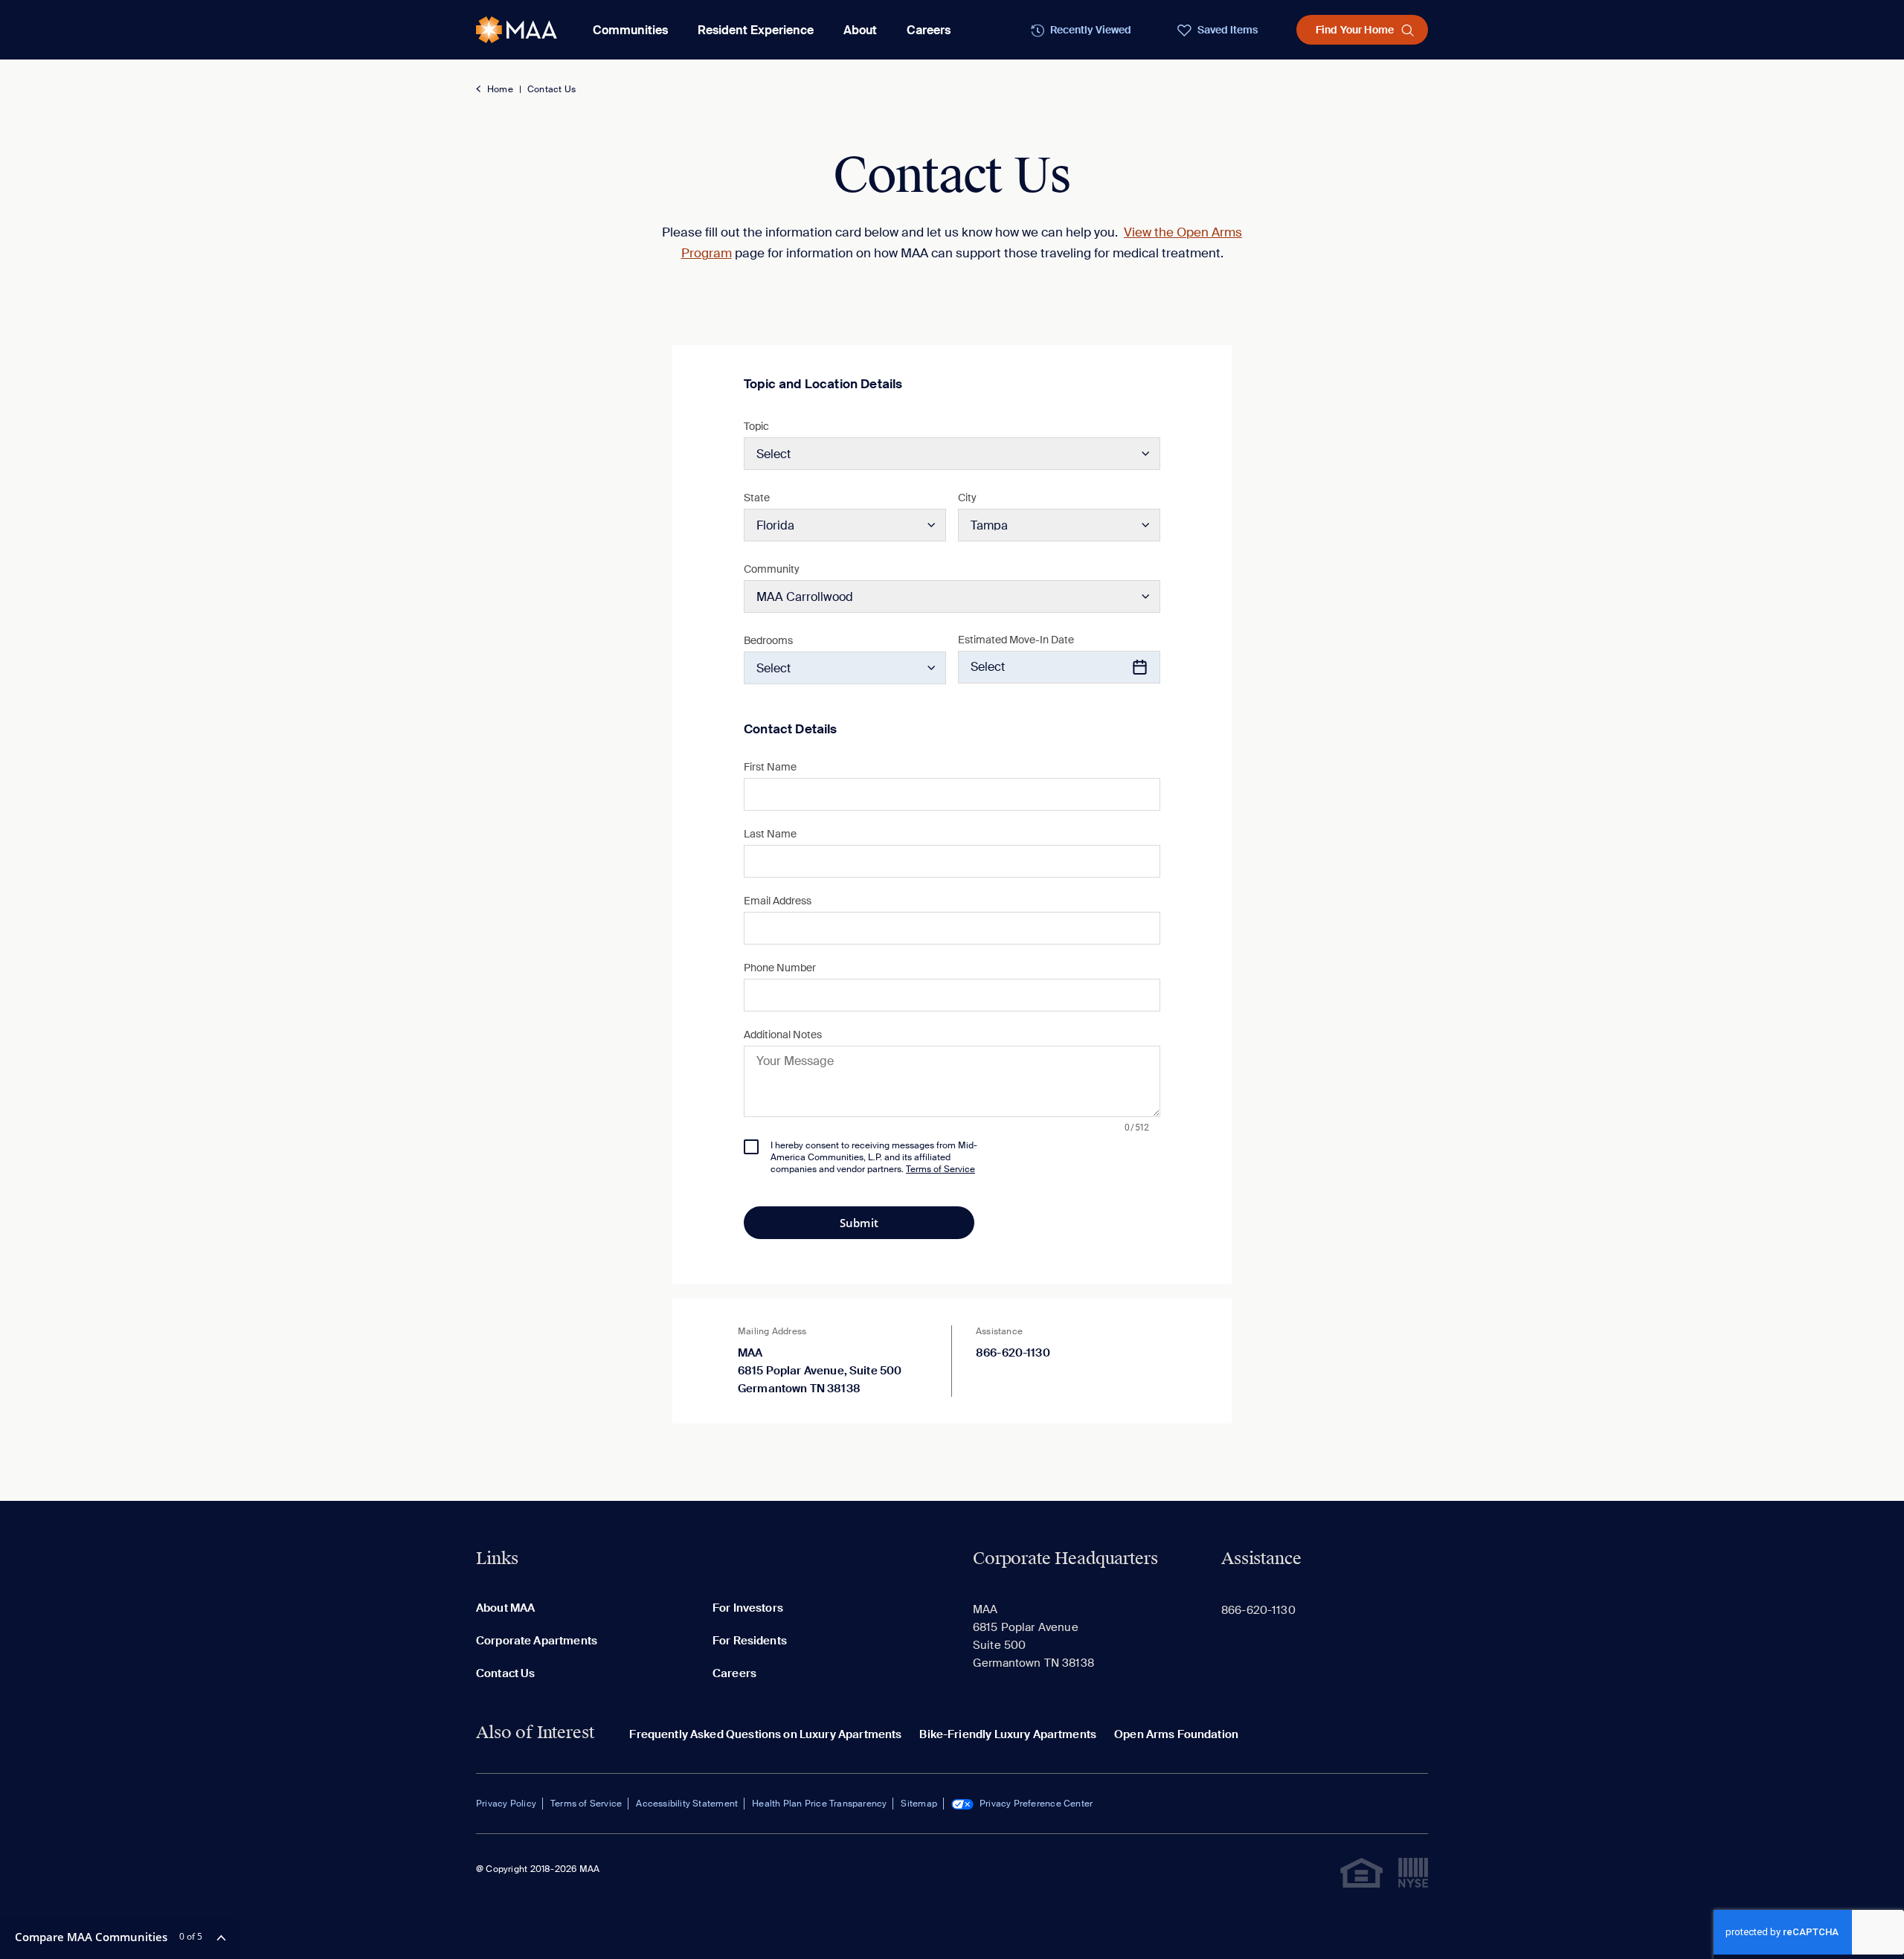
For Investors (748, 1608)
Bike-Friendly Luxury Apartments (1008, 1734)
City (967, 498)
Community (772, 569)
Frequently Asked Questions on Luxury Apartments (765, 1734)
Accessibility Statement (687, 1804)
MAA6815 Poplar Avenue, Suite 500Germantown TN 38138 (820, 1371)
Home (500, 89)
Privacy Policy (506, 1804)
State (757, 498)
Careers (929, 30)
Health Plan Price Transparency (819, 1804)
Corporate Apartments (537, 1641)
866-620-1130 (1013, 1353)
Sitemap (919, 1804)
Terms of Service (586, 1804)
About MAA (505, 1608)
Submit (859, 1223)
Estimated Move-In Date (1016, 640)
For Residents (750, 1641)
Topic (756, 426)
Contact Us (551, 89)
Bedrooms (768, 640)
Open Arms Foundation (1176, 1734)
